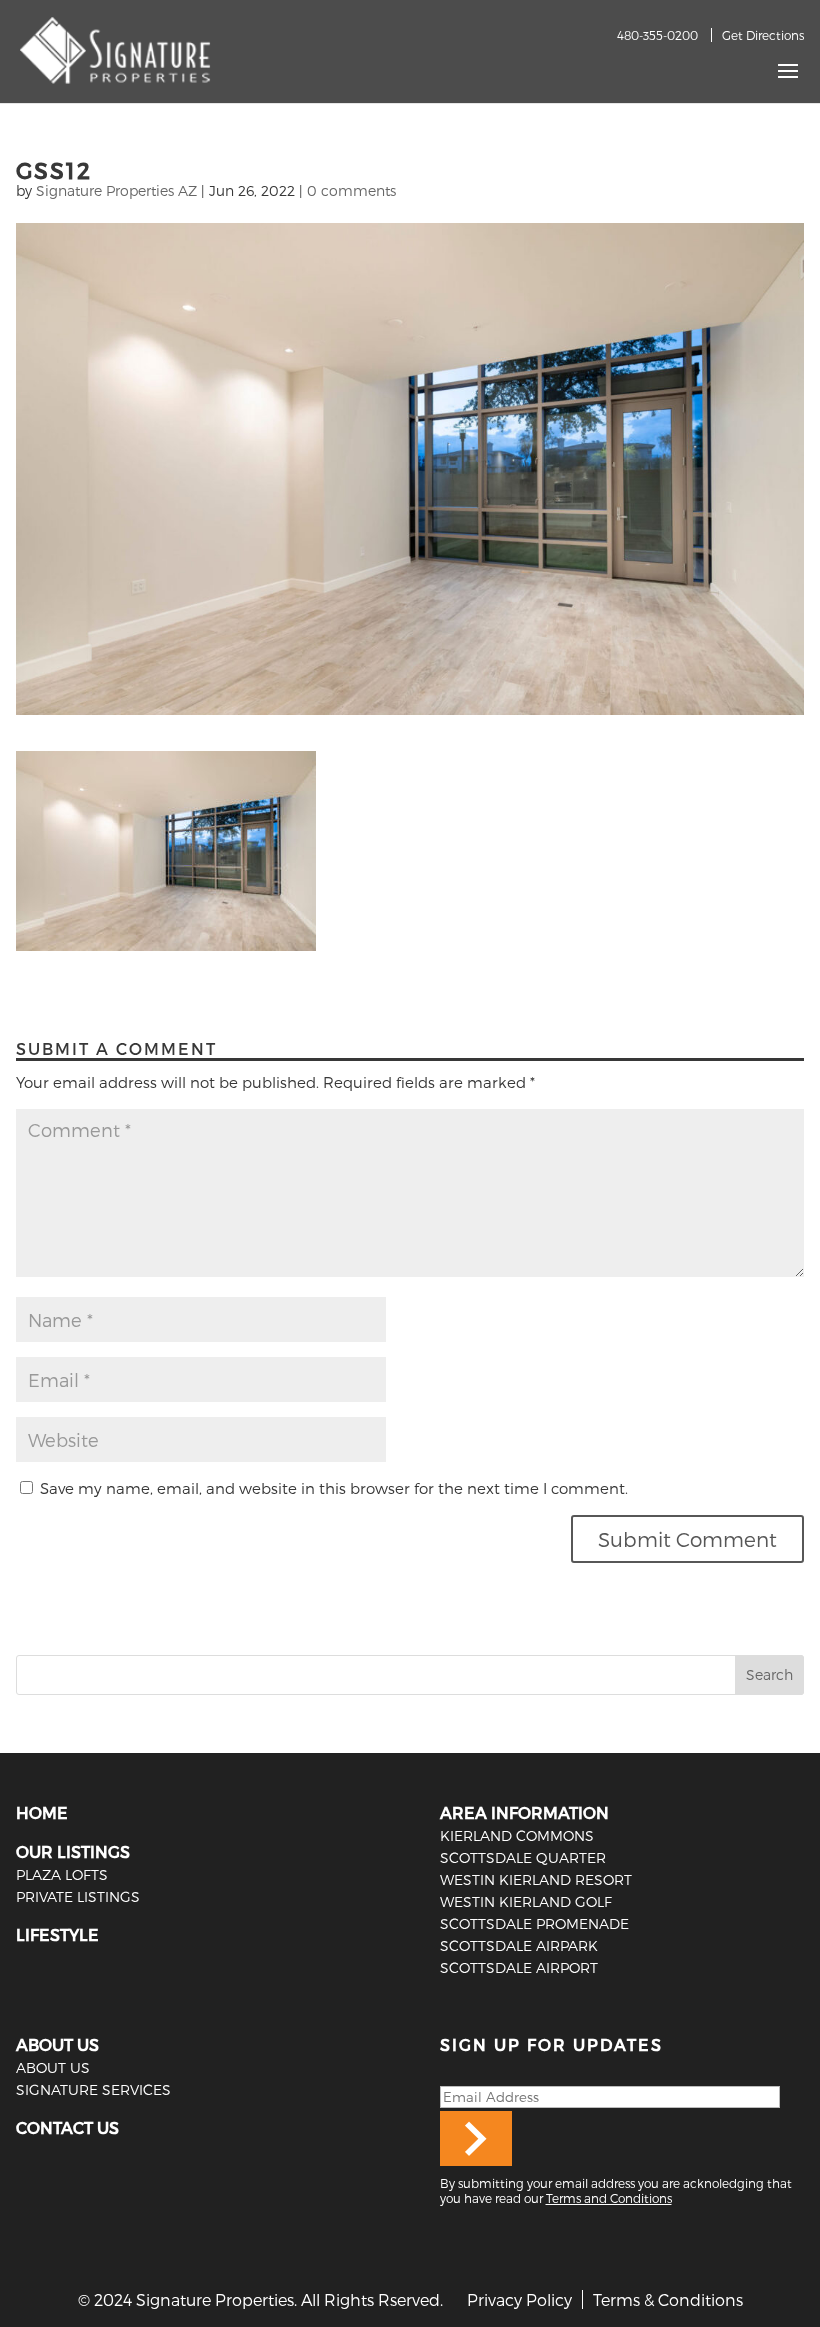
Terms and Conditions (609, 2198)
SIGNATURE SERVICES (93, 2089)
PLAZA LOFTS (62, 1874)
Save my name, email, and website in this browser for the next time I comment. (334, 1488)
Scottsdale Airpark (519, 1945)
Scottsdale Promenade (534, 1923)
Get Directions (763, 35)
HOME (42, 1812)
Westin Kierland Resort (536, 1879)
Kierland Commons (517, 1835)
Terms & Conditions (668, 2299)
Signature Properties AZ (116, 190)
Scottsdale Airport (519, 1967)
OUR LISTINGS (73, 1851)
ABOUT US (57, 2044)
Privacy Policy (519, 2299)
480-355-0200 (657, 35)
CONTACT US (67, 2127)
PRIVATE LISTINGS (78, 1896)
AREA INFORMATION (524, 1812)
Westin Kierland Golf (526, 1901)
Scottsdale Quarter (523, 1857)
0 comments (351, 190)
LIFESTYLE (57, 1934)
